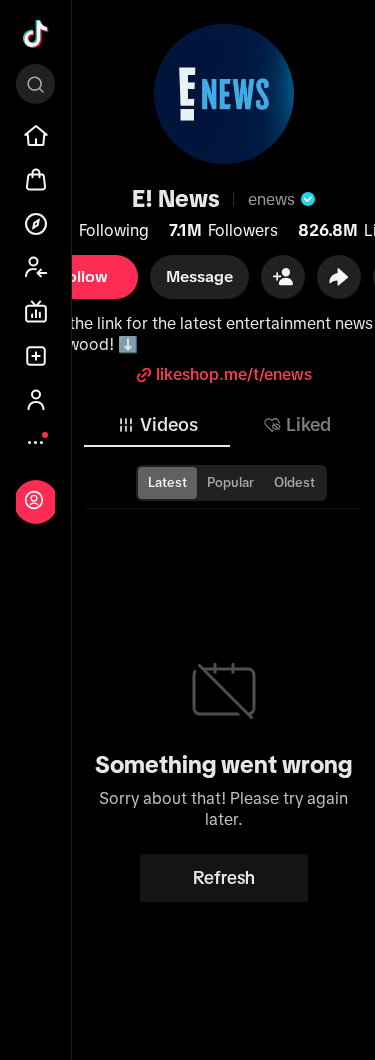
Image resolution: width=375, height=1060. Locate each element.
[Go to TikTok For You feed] (36, 34)
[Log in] (34, 500)
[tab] (157, 425)
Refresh (224, 878)
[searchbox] (35, 84)
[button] (283, 277)
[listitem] (36, 136)
